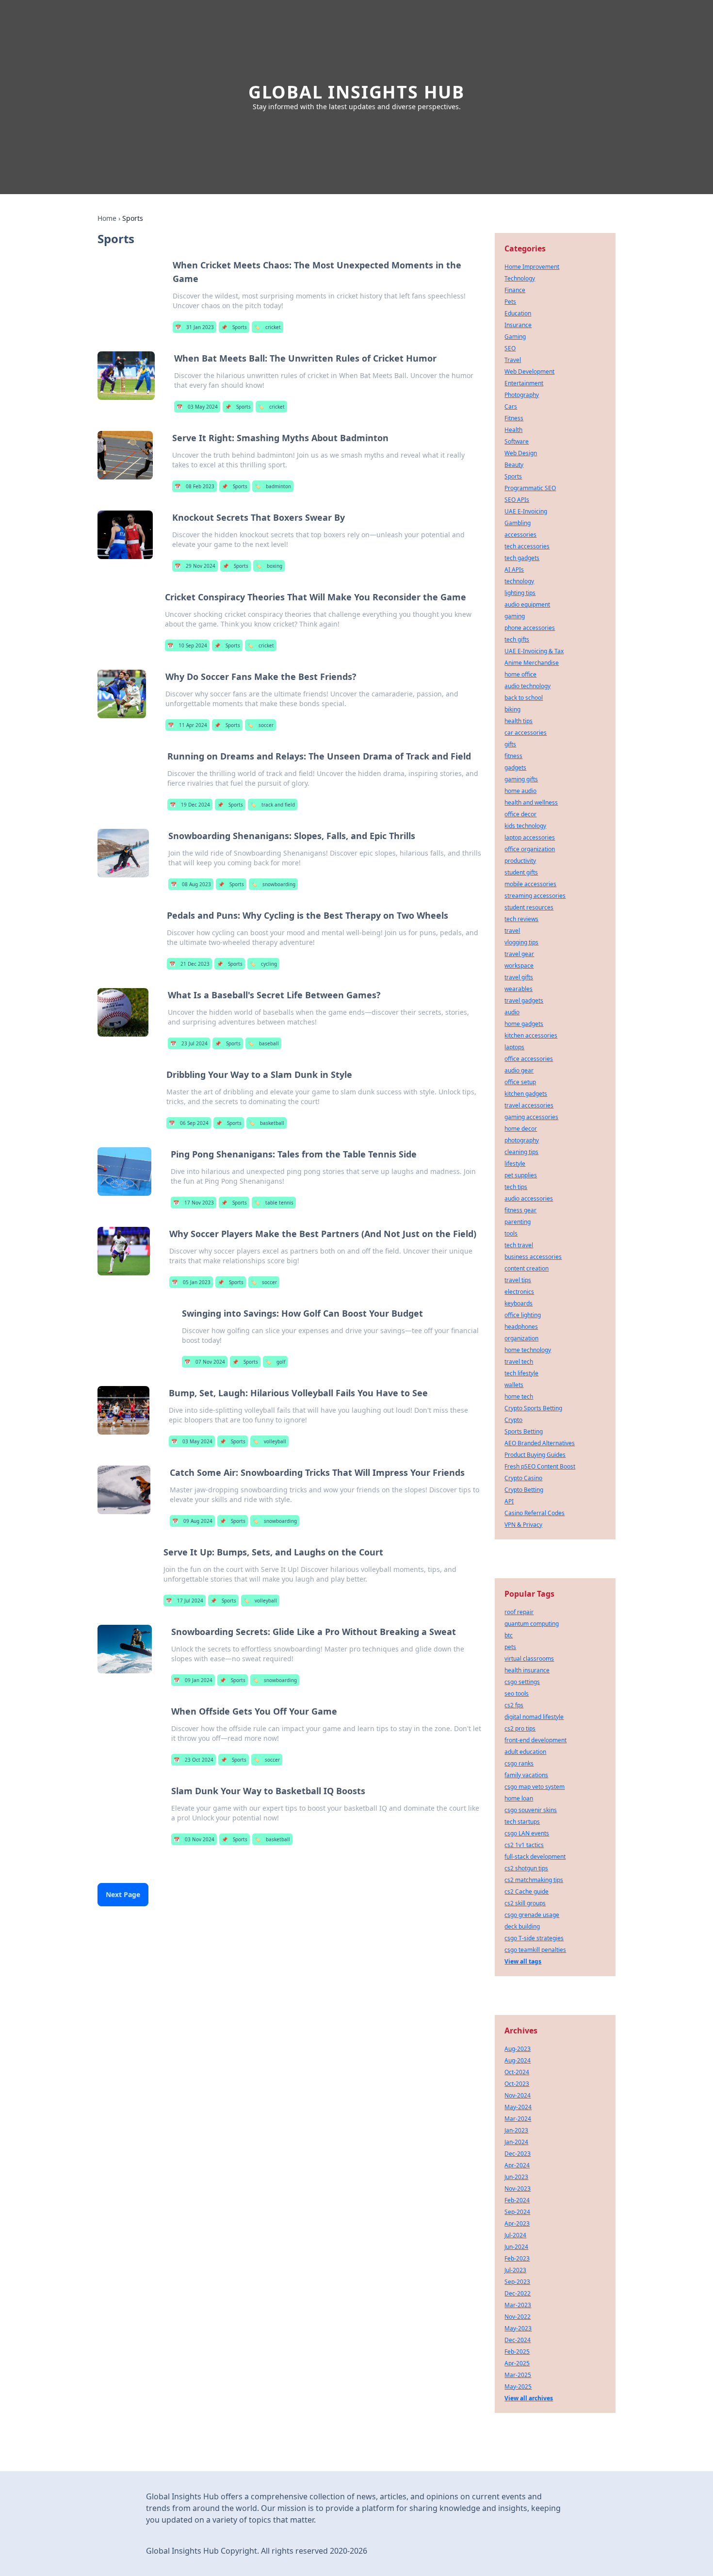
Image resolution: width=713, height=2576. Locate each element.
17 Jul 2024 (185, 1601)
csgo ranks (519, 1763)
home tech (519, 1396)
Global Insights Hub (356, 92)
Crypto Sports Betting (533, 1408)
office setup (520, 1082)
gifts (510, 744)
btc (509, 1635)
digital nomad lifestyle (534, 1717)
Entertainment (524, 383)
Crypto (513, 1420)
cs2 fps (514, 1705)
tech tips (516, 1187)
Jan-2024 (516, 2142)
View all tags (523, 1961)
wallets (514, 1385)
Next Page (123, 1894)
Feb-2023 (517, 2258)
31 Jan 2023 (194, 327)
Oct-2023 (517, 2084)
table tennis (274, 1203)
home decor (521, 1129)
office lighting (523, 1315)
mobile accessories (530, 884)
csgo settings (522, 1682)
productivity (520, 861)
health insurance (527, 1670)
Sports (234, 327)
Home (107, 218)
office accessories (529, 1059)
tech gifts (517, 639)
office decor (520, 814)
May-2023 (518, 2328)
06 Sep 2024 (189, 1123)
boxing (269, 566)
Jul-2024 (515, 2235)
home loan (519, 1798)
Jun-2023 (516, 2177)
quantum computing (532, 1624)
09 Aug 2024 (192, 1521)
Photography (522, 395)
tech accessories (527, 546)
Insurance (518, 325)
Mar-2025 (518, 2375)
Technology (520, 278)
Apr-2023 (517, 2223)
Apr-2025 (517, 2363)
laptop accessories (530, 837)
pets (510, 1647)
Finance (515, 290)
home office (520, 674)
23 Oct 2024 (194, 1760)
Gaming (515, 337)
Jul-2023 (515, 2270)
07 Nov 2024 (205, 1362)
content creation (527, 1268)
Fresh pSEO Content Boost (540, 1466)
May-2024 (518, 2107)
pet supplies (521, 1175)
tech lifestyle (521, 1373)
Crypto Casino (523, 1478)
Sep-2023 (517, 2282)
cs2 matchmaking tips (534, 1880)
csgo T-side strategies (534, 1938)
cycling (263, 964)
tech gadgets (522, 558)
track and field (273, 805)
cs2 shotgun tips (526, 1868)
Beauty (514, 465)
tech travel (519, 1245)
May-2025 (518, 2386)
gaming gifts (521, 779)
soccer (260, 725)
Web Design (521, 453)
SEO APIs (517, 500)
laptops (514, 1047)
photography (522, 1140)
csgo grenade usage (532, 1915)
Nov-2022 (518, 2317)
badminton (273, 486)
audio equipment (527, 604)
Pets (510, 302)
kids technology (525, 826)
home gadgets (524, 1024)
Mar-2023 (518, 2305)
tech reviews (521, 919)
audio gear (519, 1070)
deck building (522, 1926)
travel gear (519, 954)
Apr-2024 (517, 2165)
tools (511, 1233)
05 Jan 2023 (191, 1282)
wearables (519, 989)
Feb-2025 (517, 2352)
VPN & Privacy (523, 1525)
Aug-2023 (518, 2049)
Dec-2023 (518, 2154)
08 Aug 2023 (191, 884)
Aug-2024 (518, 2060)
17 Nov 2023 (194, 1203)
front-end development (535, 1740)
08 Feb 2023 (194, 486)
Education (518, 313)
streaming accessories (535, 896)
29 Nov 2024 (195, 566)
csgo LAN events (527, 1833)
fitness (513, 756)
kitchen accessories (531, 1035)
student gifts (521, 872)
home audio (520, 791)
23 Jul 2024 (189, 1043)
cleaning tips (521, 1152)
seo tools (517, 1693)
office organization (530, 849)
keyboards (519, 1303)
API (509, 1501)
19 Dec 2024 (190, 805)
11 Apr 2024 (187, 725)
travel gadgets (524, 1000)
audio (512, 1012)
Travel (513, 360)
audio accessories (529, 1198)
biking (512, 709)
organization (521, 1338)
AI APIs (514, 570)
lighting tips (520, 593)
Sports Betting (524, 1431)
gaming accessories (531, 1117)
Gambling (518, 523)
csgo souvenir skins (531, 1810)
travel (512, 931)
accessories (520, 535)
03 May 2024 (197, 407)
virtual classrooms (529, 1659)
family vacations (526, 1775)
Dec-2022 (518, 2293)
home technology (528, 1350)
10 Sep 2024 (187, 645)
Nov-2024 (518, 2095)
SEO (510, 348)
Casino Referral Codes (535, 1513)
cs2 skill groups (525, 1903)
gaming (515, 616)
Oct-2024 (517, 2072)
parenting (518, 1222)
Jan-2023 (516, 2130)
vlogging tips (521, 942)
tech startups (522, 1822)
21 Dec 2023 (189, 964)
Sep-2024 (517, 2212)
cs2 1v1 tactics (524, 1845)
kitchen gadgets (526, 1094)
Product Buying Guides (535, 1455)
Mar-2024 (518, 2119)
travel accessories (529, 1105)
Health (513, 430)
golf (275, 1362)
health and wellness (531, 802)
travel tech (519, 1362)
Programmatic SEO (530, 488)
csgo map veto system (535, 1787)
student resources (529, 907)
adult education (525, 1752)
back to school (524, 698)
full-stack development (535, 1857)
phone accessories (530, 628)
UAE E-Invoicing (526, 511)
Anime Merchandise (532, 663)
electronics (519, 1292)
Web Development (529, 372)
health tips (519, 721)
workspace (519, 966)
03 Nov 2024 (194, 1839)
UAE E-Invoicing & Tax (534, 651)
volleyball (269, 1441)
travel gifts (519, 977)
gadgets (515, 768)
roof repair (519, 1612)
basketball (267, 1123)
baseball (263, 1043)
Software (517, 441)
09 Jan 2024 (193, 1680)
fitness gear (520, 1210)
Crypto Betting (524, 1490)
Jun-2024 (516, 2247)
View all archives (529, 2398)
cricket (267, 327)
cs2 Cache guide (527, 1891)
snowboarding (273, 884)
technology (519, 581)
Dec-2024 (518, 2340)
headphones (521, 1327)
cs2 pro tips (520, 1728)
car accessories (526, 733)
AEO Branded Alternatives (540, 1443)
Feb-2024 (517, 2200)
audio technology (527, 686)
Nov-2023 (518, 2188)
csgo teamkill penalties (535, 1950)
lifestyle (515, 1164)
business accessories (533, 1257)
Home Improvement (532, 267)
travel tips (518, 1280)
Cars (511, 406)
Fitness (514, 418)
